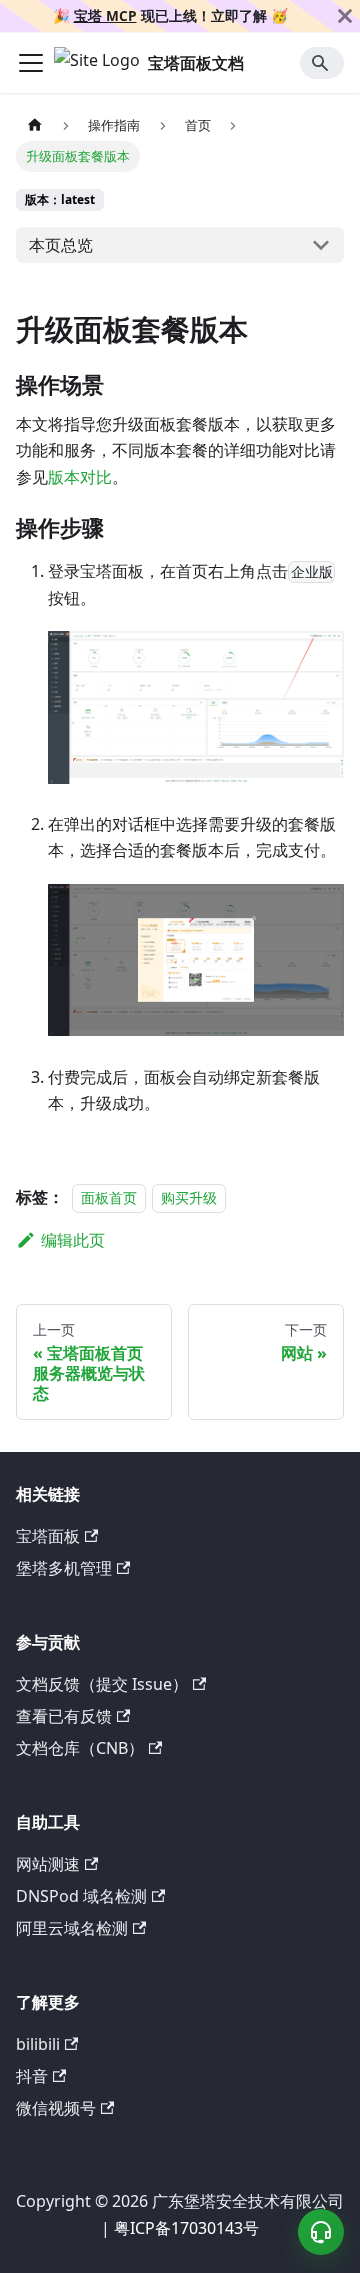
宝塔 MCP (105, 15)
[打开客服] (321, 2232)
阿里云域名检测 (72, 1928)
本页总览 (61, 245)
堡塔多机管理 (64, 1568)
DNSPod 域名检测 (81, 1896)
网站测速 (48, 1864)
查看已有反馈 (64, 1716)
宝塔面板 (48, 1536)
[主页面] (35, 124)
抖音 (32, 2076)
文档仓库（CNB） (80, 1748)
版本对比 (80, 477)
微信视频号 (56, 2108)
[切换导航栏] (31, 63)
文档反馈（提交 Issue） (102, 1684)
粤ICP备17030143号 (186, 2228)
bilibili (38, 2044)
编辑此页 (73, 1240)
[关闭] (345, 16)
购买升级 (189, 1197)
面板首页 (109, 1197)
